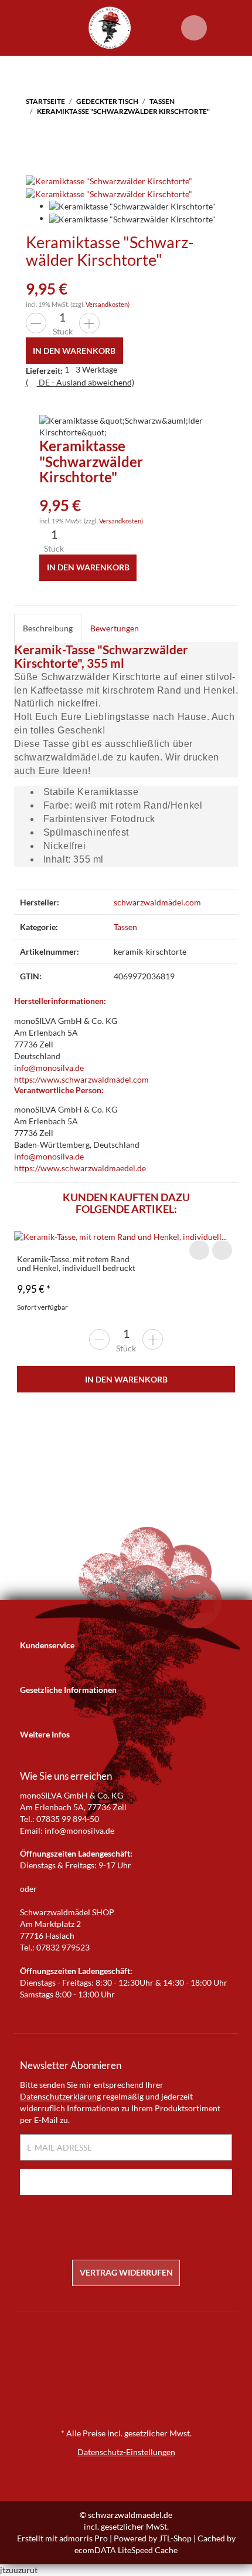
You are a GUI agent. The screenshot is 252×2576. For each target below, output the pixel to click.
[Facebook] (117, 2223)
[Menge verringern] (36, 323)
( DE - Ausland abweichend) (80, 382)
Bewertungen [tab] (115, 628)
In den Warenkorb (126, 1379)
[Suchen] (159, 28)
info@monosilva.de (49, 1068)
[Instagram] (135, 2223)
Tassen (125, 927)
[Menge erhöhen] (89, 323)
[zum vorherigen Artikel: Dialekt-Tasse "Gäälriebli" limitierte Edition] (38, 138)
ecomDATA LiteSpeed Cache (126, 2550)
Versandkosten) (108, 304)
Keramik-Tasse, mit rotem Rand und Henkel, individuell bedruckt (76, 1263)
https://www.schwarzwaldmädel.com (81, 1079)
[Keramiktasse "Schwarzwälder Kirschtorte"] (109, 180)
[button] (126, 1645)
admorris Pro (84, 2538)
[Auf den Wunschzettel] (222, 1250)
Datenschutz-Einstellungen (126, 2452)
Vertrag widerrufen (126, 2272)
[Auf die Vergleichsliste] (199, 1250)
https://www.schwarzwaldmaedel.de (80, 1168)
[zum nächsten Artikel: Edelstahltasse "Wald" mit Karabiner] (63, 138)
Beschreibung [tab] (48, 628)
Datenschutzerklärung (60, 2096)
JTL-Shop (175, 2538)
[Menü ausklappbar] (21, 28)
